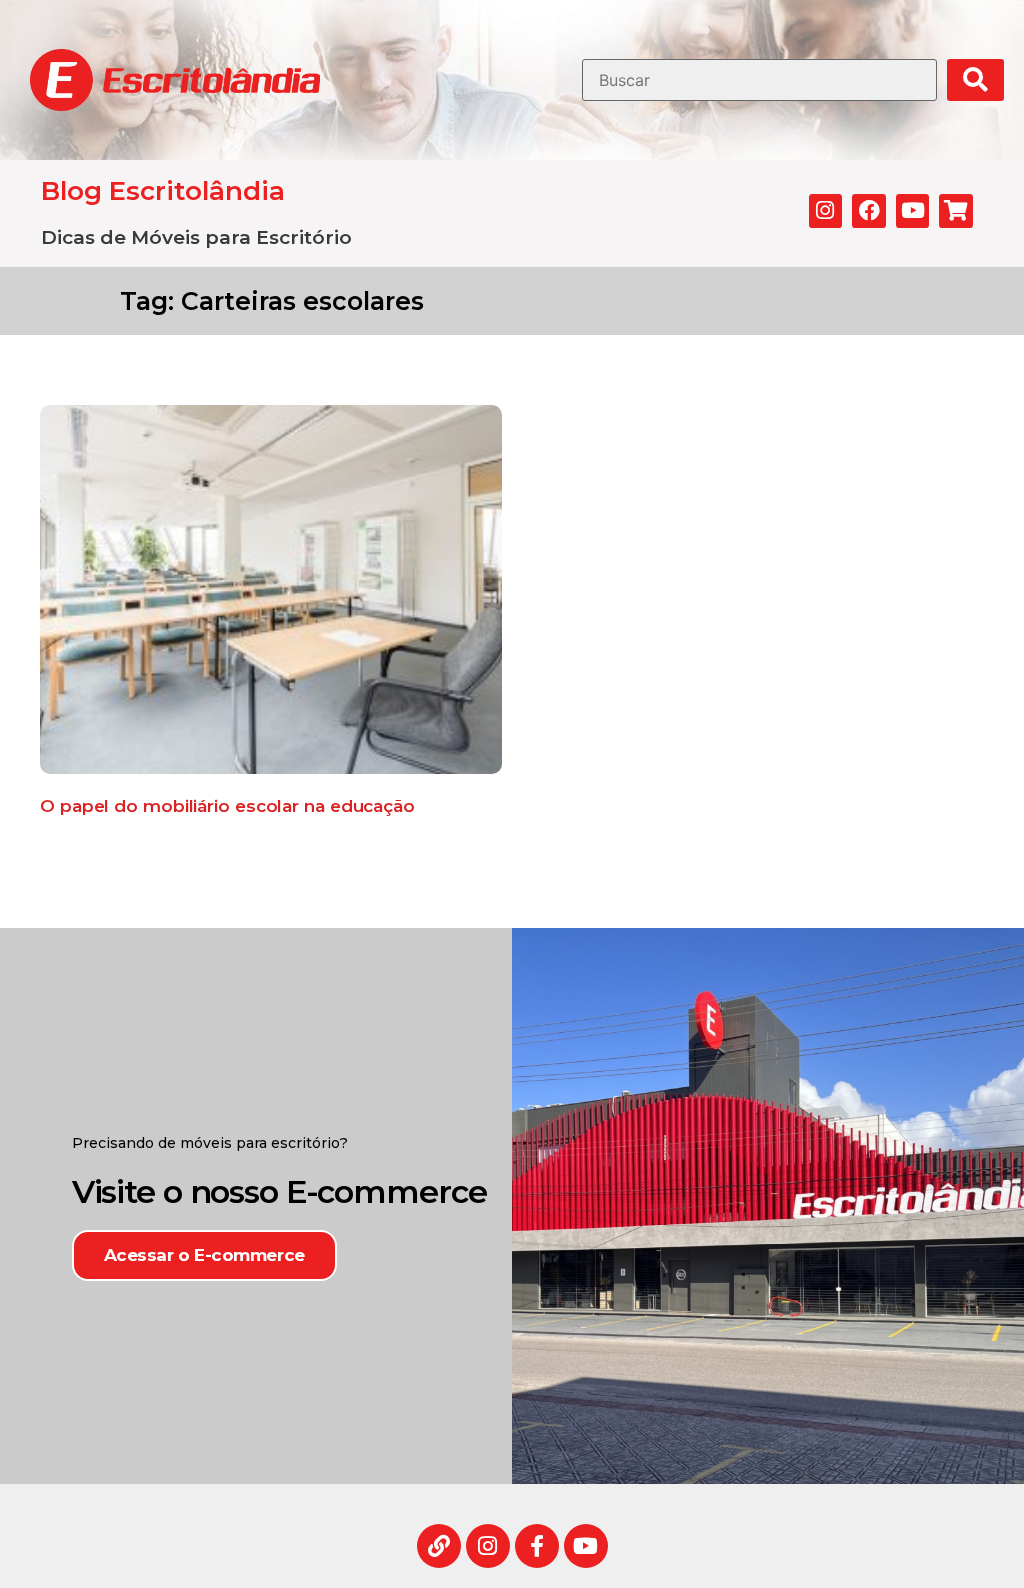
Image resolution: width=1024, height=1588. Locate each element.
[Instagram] (826, 211)
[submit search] (975, 80)
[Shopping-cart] (956, 211)
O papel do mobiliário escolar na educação (227, 806)
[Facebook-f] (537, 1546)
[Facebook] (869, 211)
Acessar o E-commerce (204, 1255)
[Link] (439, 1546)
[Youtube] (913, 211)
